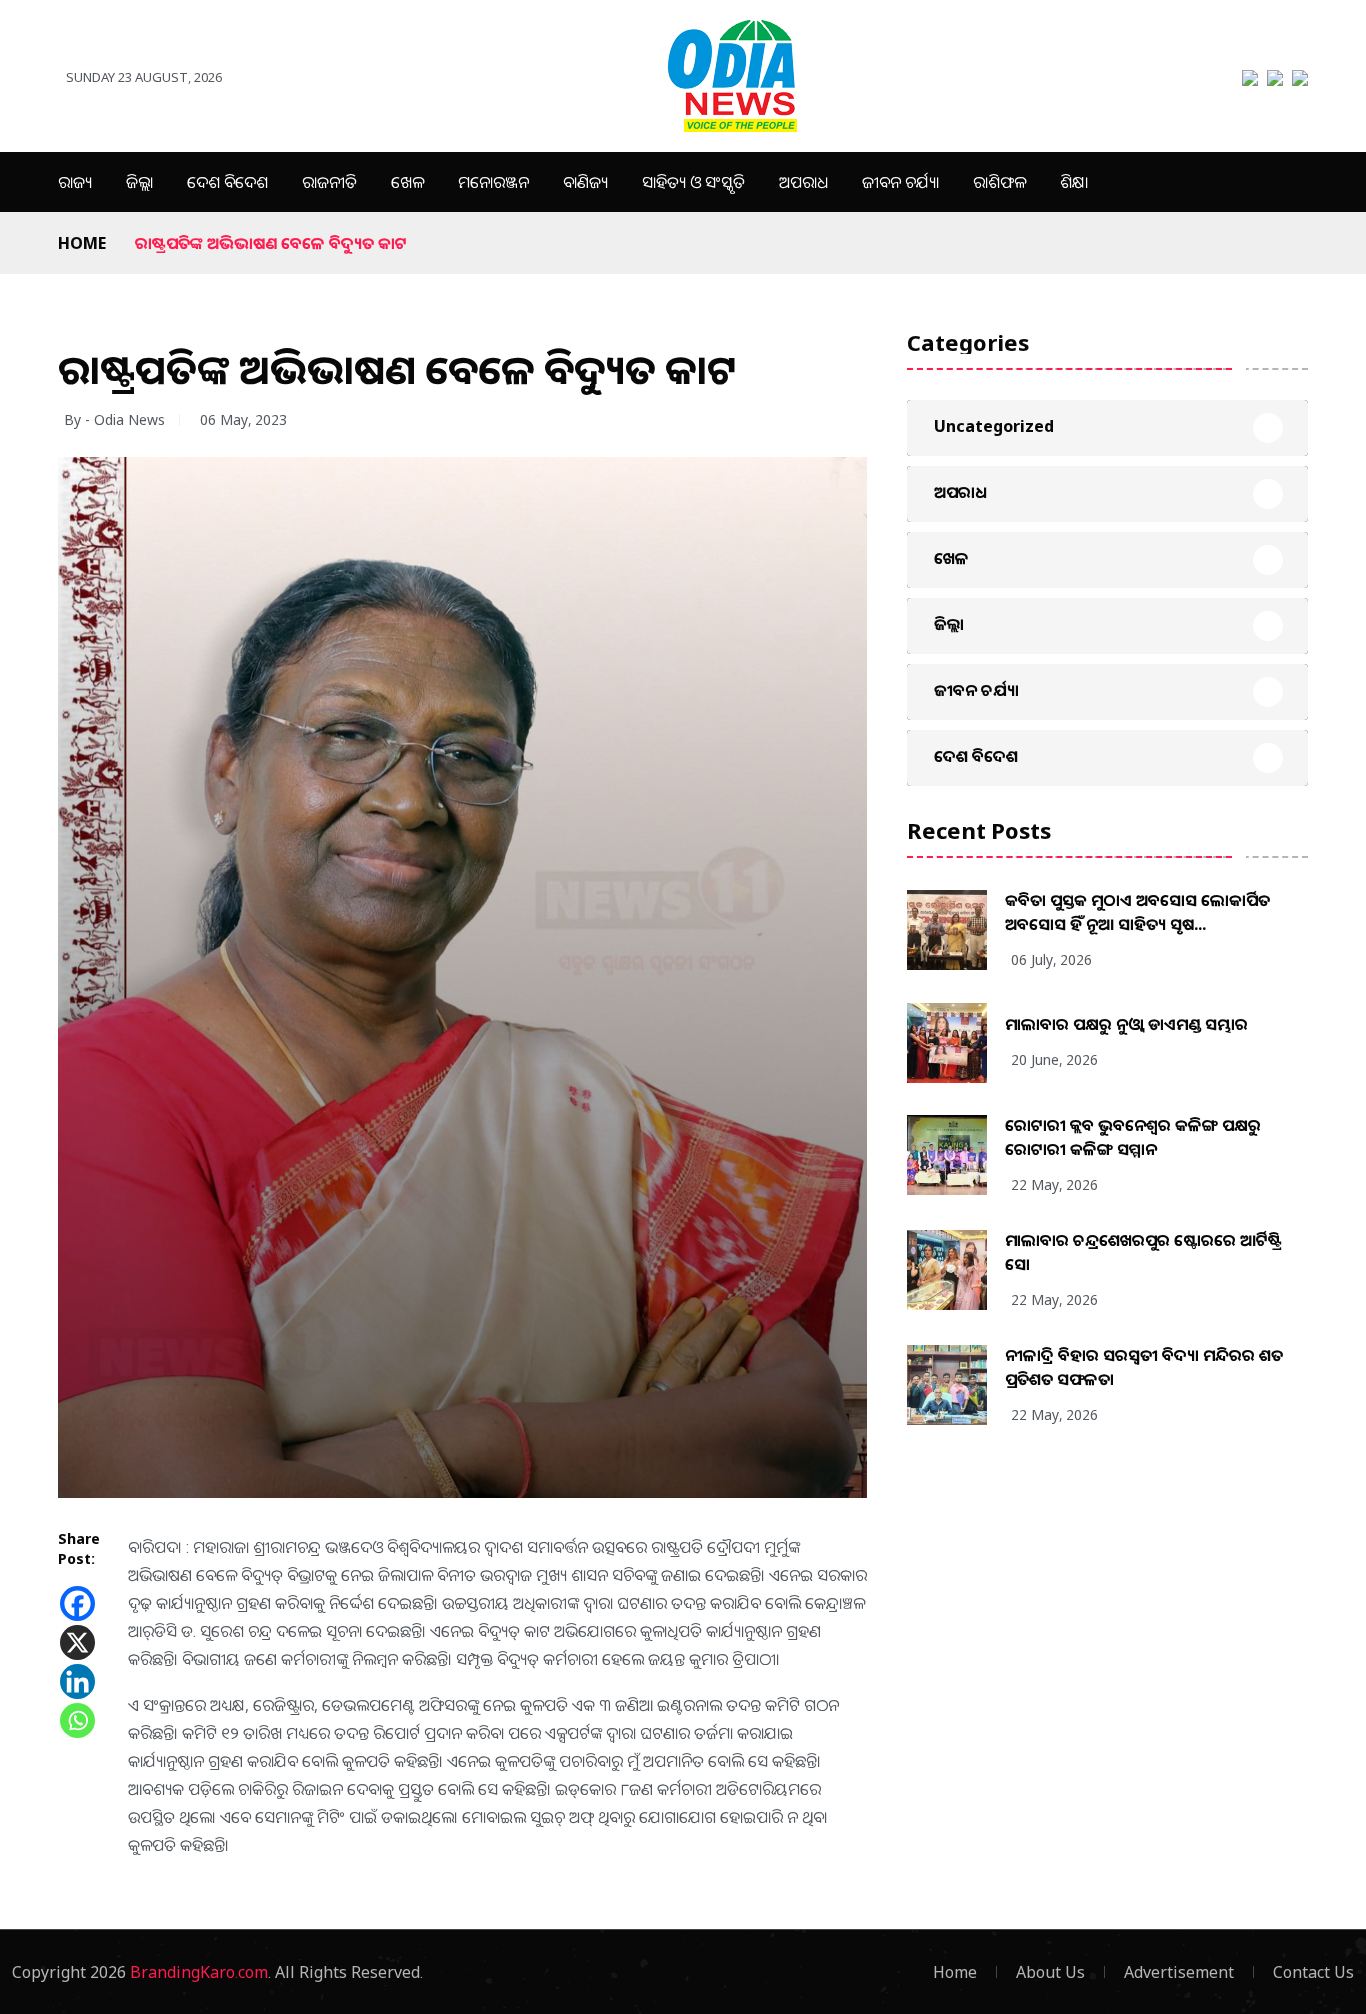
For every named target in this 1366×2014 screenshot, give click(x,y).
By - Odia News (114, 419)
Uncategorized (994, 426)
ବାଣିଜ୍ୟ (585, 182)
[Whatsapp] (77, 1720)
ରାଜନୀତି (329, 182)
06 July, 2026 (1051, 959)
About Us (1050, 1972)
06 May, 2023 (243, 419)
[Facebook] (77, 1603)
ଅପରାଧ (803, 182)
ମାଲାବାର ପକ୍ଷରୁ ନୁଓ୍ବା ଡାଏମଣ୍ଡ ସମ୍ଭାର (1126, 1024)
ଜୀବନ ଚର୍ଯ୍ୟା (900, 182)
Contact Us (1313, 1972)
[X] (77, 1642)
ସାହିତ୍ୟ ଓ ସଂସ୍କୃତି (693, 182)
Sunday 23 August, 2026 (144, 77)
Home (82, 243)
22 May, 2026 (1054, 1184)
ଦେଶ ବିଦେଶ (227, 182)
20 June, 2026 (1054, 1059)
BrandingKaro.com (199, 1972)
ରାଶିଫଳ (999, 182)
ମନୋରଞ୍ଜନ (493, 182)
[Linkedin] (77, 1681)
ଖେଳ (407, 182)
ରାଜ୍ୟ (75, 182)
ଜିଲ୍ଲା (139, 182)
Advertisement (1179, 1972)
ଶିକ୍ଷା (1074, 182)
